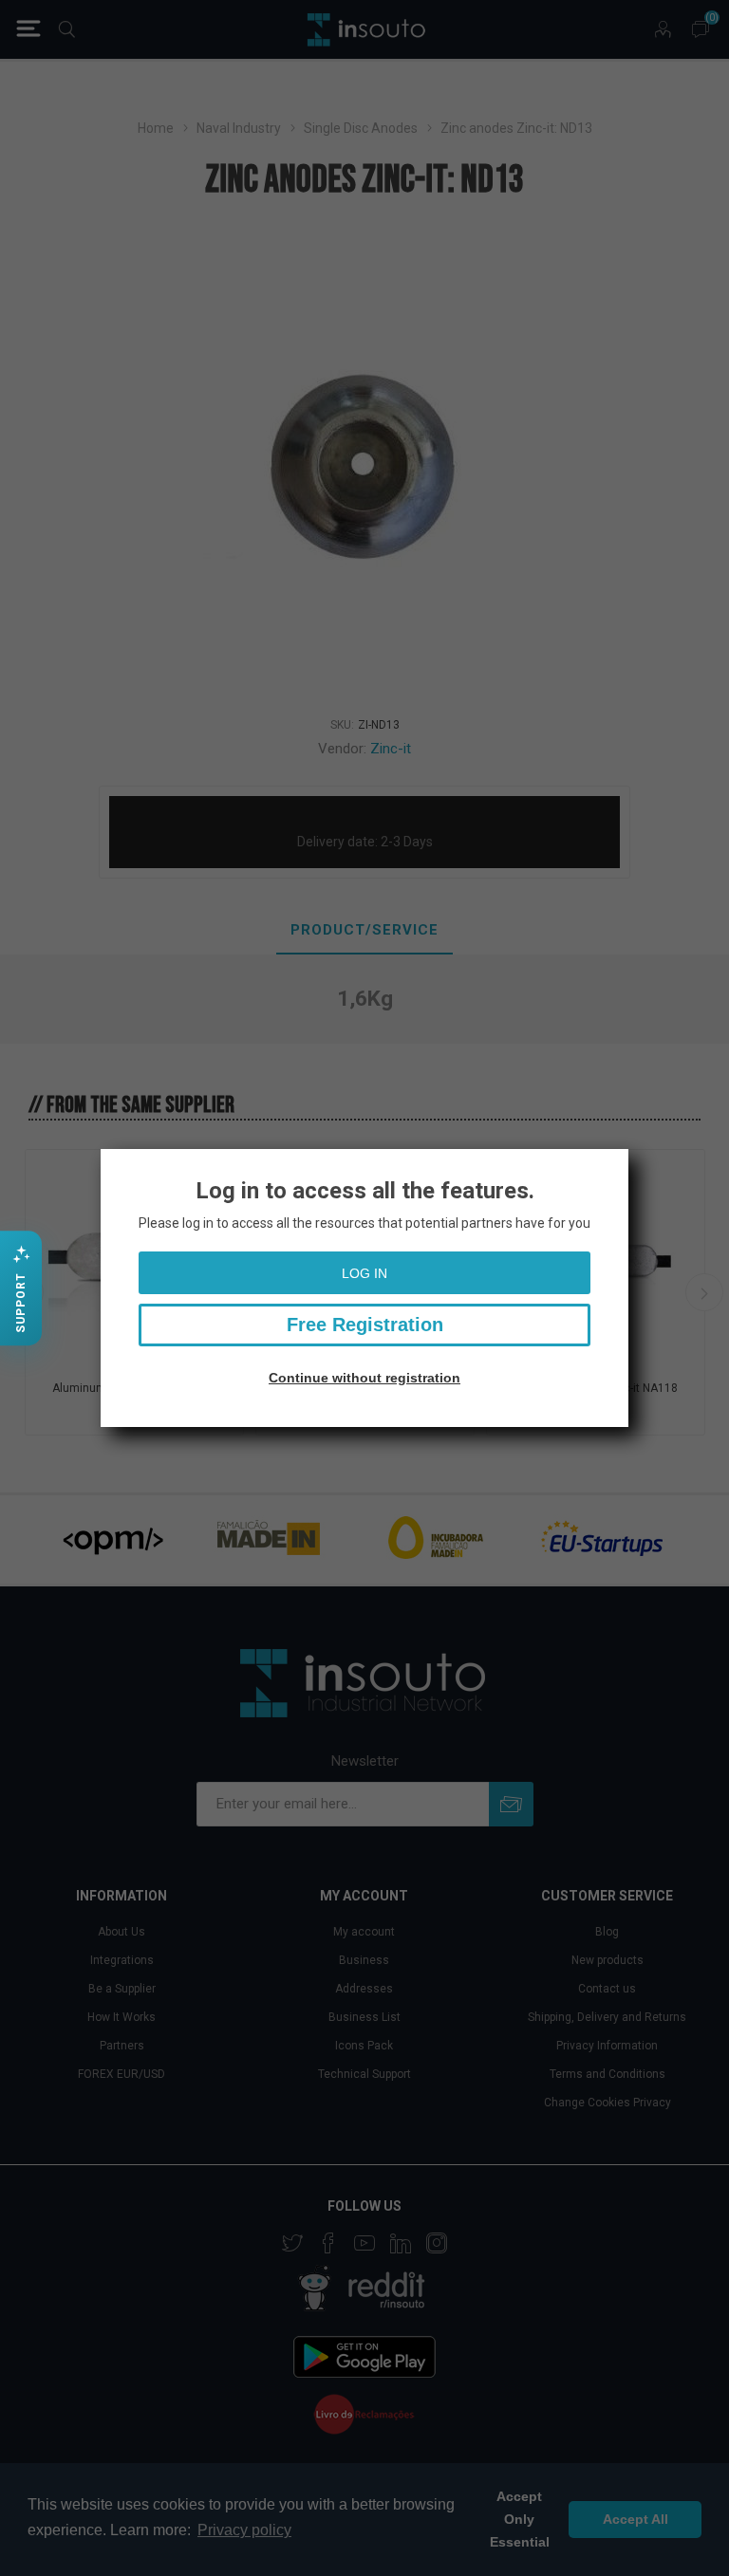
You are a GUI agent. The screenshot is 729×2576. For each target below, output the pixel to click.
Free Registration (365, 1325)
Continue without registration (364, 1378)
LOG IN (364, 1273)
